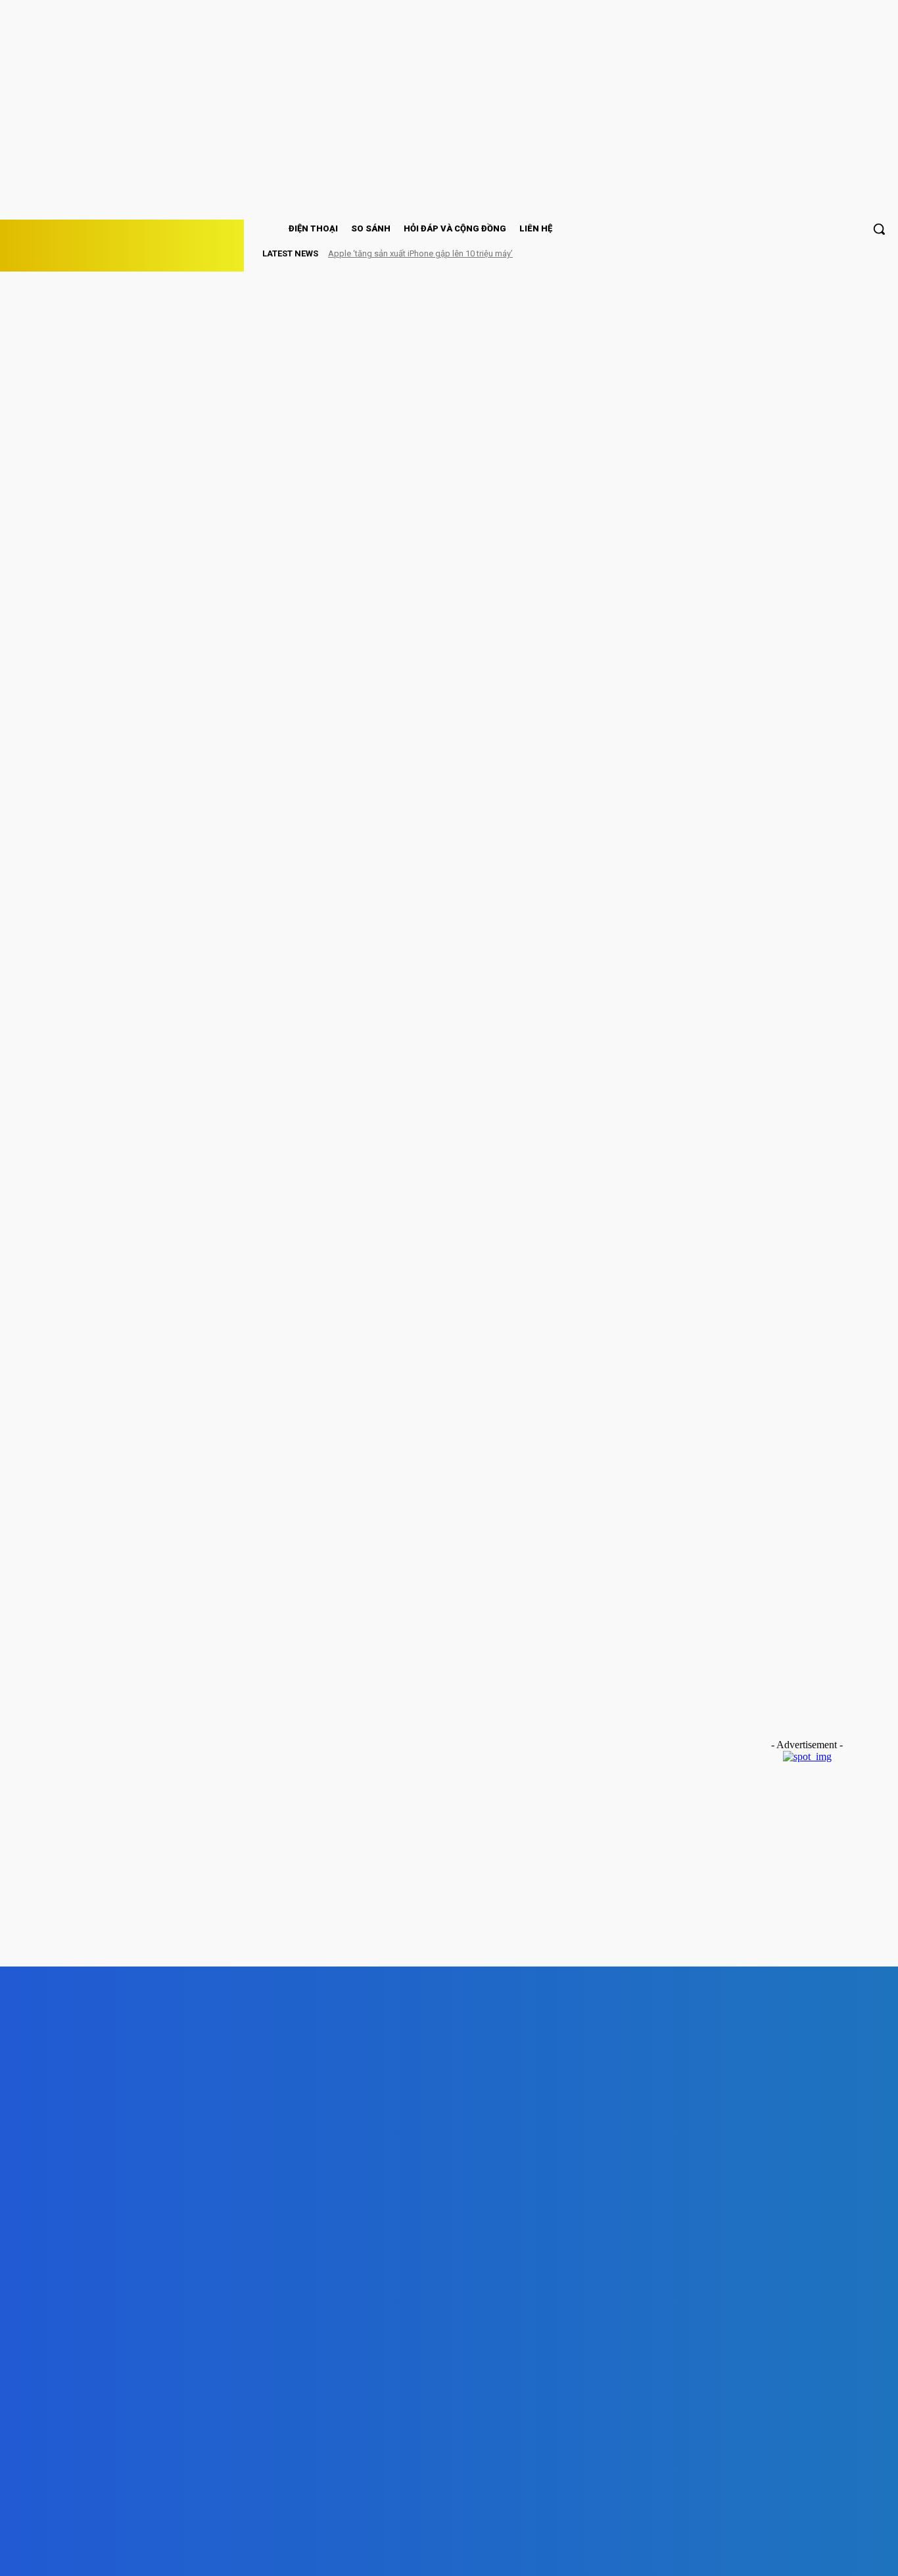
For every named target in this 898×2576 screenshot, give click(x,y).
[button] (879, 229)
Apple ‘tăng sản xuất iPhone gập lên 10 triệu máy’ (420, 253)
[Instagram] (284, 2554)
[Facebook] (209, 2554)
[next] (859, 253)
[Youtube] (434, 2554)
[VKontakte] (358, 2554)
